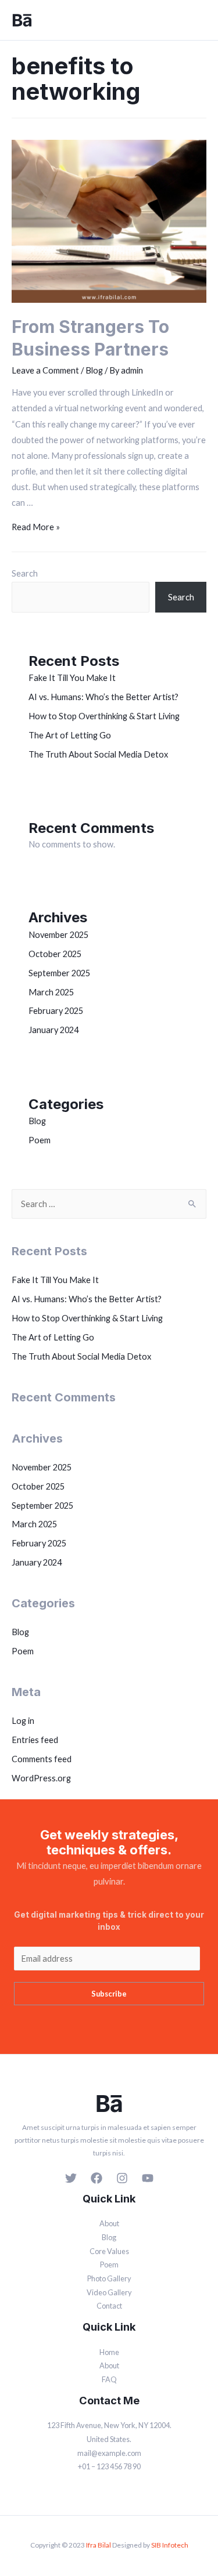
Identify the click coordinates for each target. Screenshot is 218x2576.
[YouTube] (148, 2178)
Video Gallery (109, 2292)
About (109, 2223)
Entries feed (35, 1740)
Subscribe (109, 1994)
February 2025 (56, 1011)
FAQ (109, 2379)
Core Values (109, 2251)
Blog (94, 370)
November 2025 (58, 935)
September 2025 (59, 973)
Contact (109, 2306)
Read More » (36, 527)
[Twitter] (71, 2178)
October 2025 (55, 954)
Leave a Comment (45, 370)
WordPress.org (41, 1778)
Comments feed (42, 1759)
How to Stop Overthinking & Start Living (104, 716)
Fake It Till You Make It (72, 678)
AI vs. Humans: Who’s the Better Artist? (103, 697)
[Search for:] (109, 1204)
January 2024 (53, 1030)
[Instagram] (122, 2178)
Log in (23, 1721)
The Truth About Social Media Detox (98, 754)
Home (109, 2352)
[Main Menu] (199, 20)
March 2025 (51, 992)
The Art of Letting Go (70, 735)
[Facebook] (97, 2178)
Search (25, 573)
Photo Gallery (109, 2278)
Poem (40, 1140)
